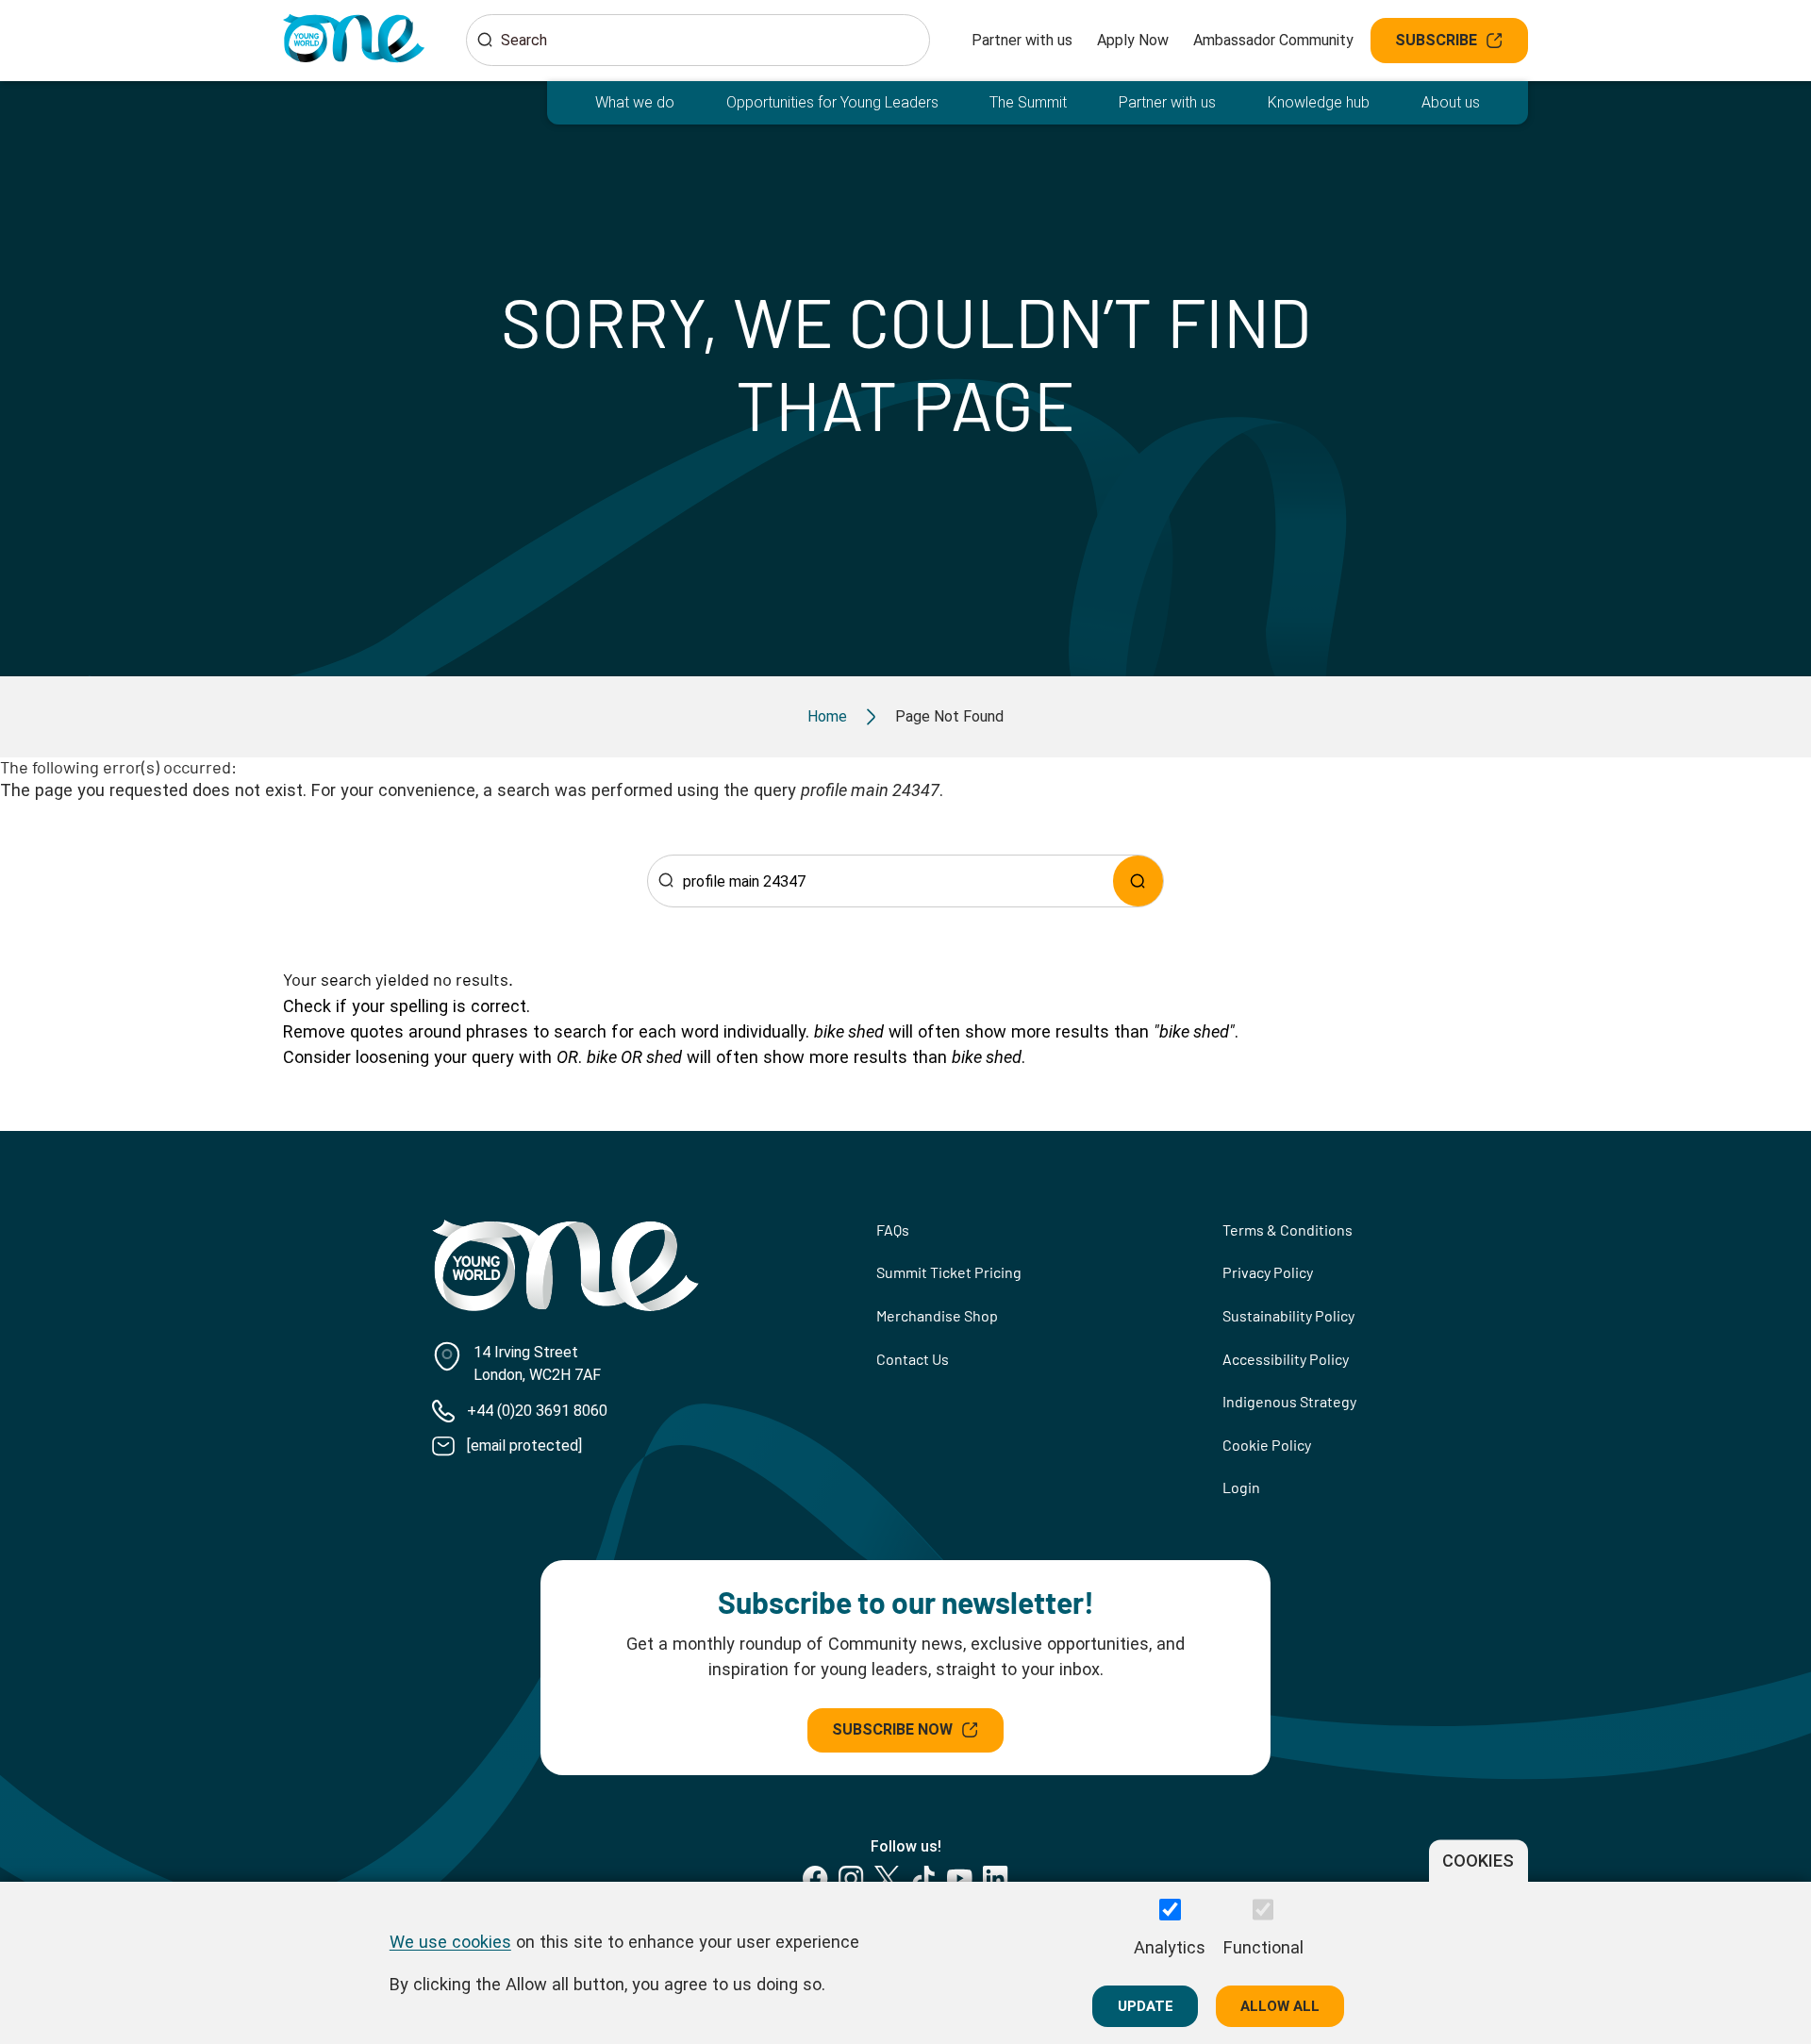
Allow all (1280, 2005)
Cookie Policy (1267, 1445)
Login (1241, 1487)
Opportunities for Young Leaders (832, 102)
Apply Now (1133, 40)
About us (1451, 102)
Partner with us (1022, 40)
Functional (1263, 1947)
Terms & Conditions (1288, 1230)
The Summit (1028, 102)
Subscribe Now (892, 1729)
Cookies (1478, 1861)
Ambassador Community (1273, 40)
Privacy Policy (1268, 1272)
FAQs (893, 1230)
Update (1146, 2005)
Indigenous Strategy (1289, 1401)
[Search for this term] (1138, 881)
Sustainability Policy (1288, 1315)
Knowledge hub (1319, 102)
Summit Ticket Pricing (949, 1272)
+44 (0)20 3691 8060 (537, 1411)
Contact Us (913, 1359)
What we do (635, 102)
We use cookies (450, 1941)
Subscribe (1436, 40)
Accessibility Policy (1286, 1359)
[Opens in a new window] (815, 1878)
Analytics (1170, 1947)
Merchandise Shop (937, 1315)
